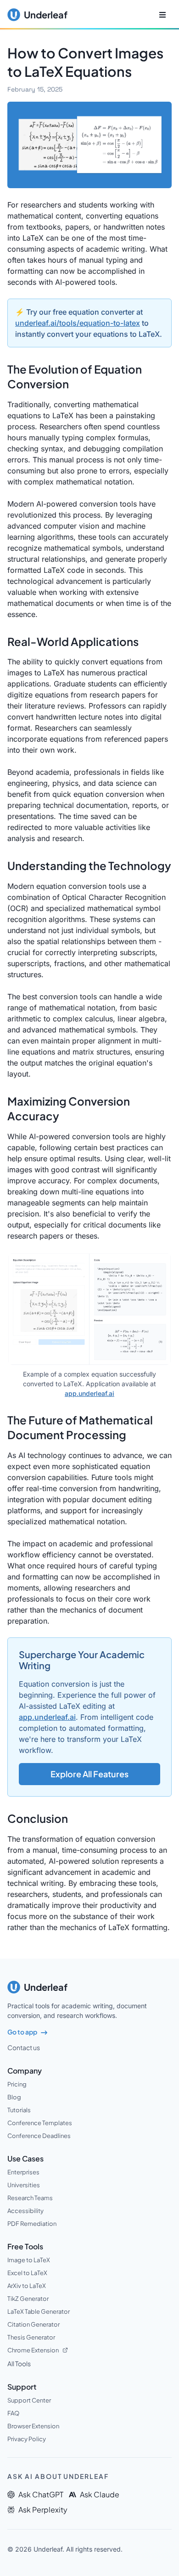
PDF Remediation (32, 2224)
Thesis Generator (31, 2337)
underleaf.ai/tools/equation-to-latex (78, 323)
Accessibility (25, 2211)
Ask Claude (100, 2494)
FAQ (13, 2413)
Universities (24, 2185)
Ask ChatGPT (41, 2494)
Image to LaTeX (29, 2260)
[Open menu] (162, 15)
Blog (14, 2097)
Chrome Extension (33, 2350)
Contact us (24, 2047)
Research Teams (30, 2198)
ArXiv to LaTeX (27, 2286)
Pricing (17, 2084)
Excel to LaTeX (27, 2273)
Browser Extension (33, 2426)
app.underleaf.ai (89, 1393)
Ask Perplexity (43, 2510)
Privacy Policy (27, 2439)
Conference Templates (40, 2123)
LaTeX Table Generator (39, 2311)
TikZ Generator (28, 2299)
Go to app (22, 2032)
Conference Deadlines (39, 2136)
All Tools (19, 2363)
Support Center (29, 2400)
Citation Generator (34, 2324)
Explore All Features (89, 1774)
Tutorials (19, 2110)
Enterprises (23, 2172)
